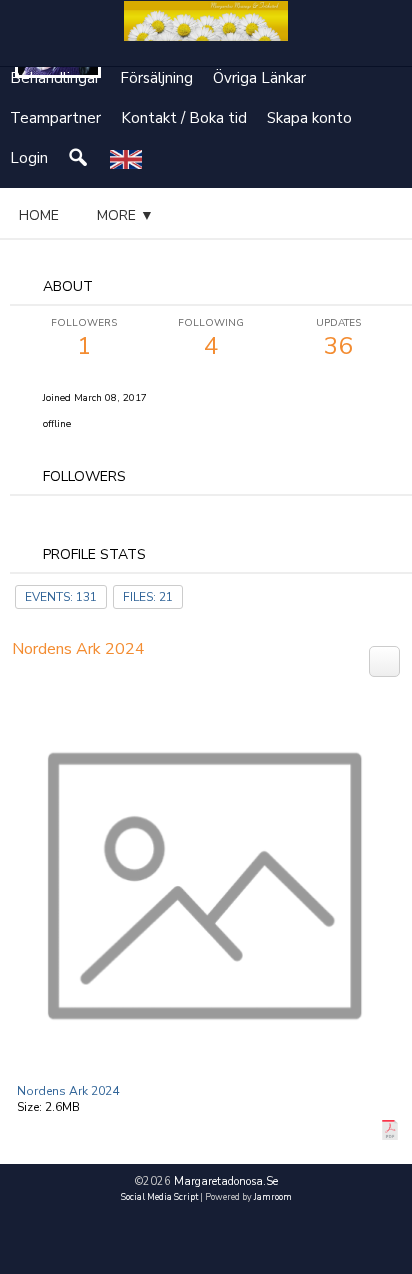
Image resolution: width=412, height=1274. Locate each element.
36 (338, 339)
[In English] (126, 158)
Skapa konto (309, 118)
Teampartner (55, 118)
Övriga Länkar (259, 78)
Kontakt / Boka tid (184, 118)
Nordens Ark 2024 (68, 1091)
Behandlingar (55, 78)
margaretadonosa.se (226, 1181)
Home (39, 215)
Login (29, 158)
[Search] (79, 158)
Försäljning (156, 78)
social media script (159, 1197)
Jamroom (273, 1197)
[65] (384, 660)
